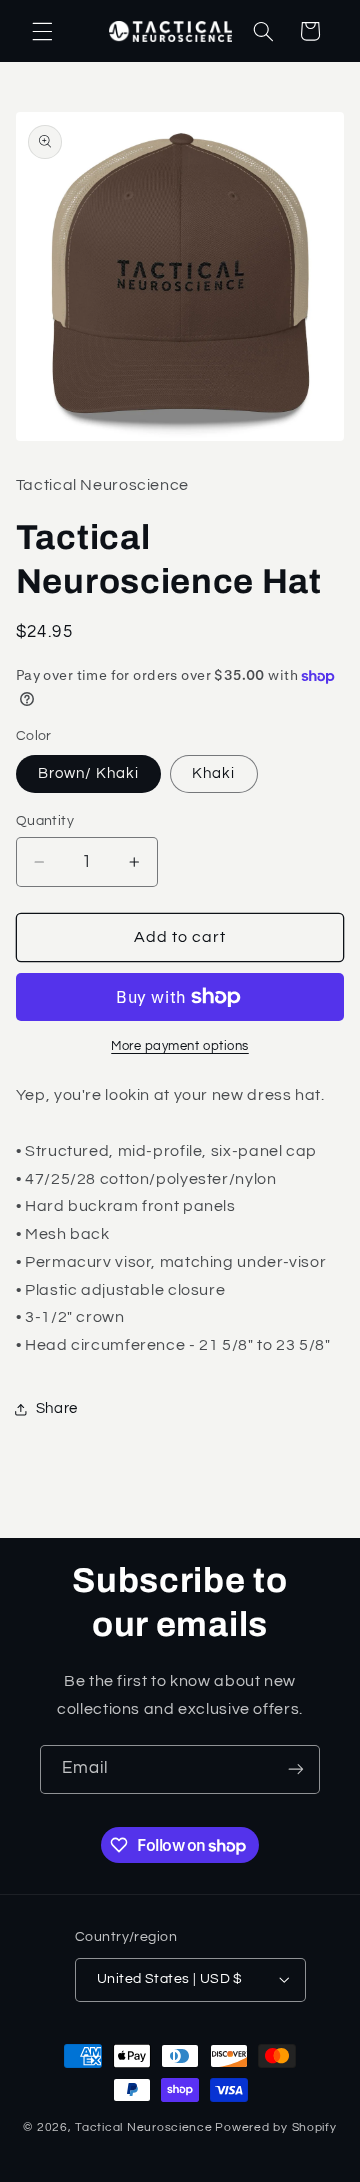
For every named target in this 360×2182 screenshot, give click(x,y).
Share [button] (57, 1408)
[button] (42, 31)
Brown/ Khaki (89, 773)
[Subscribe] (296, 1769)
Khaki (213, 773)
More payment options (180, 1046)
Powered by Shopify (275, 2127)
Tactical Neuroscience (143, 2127)
